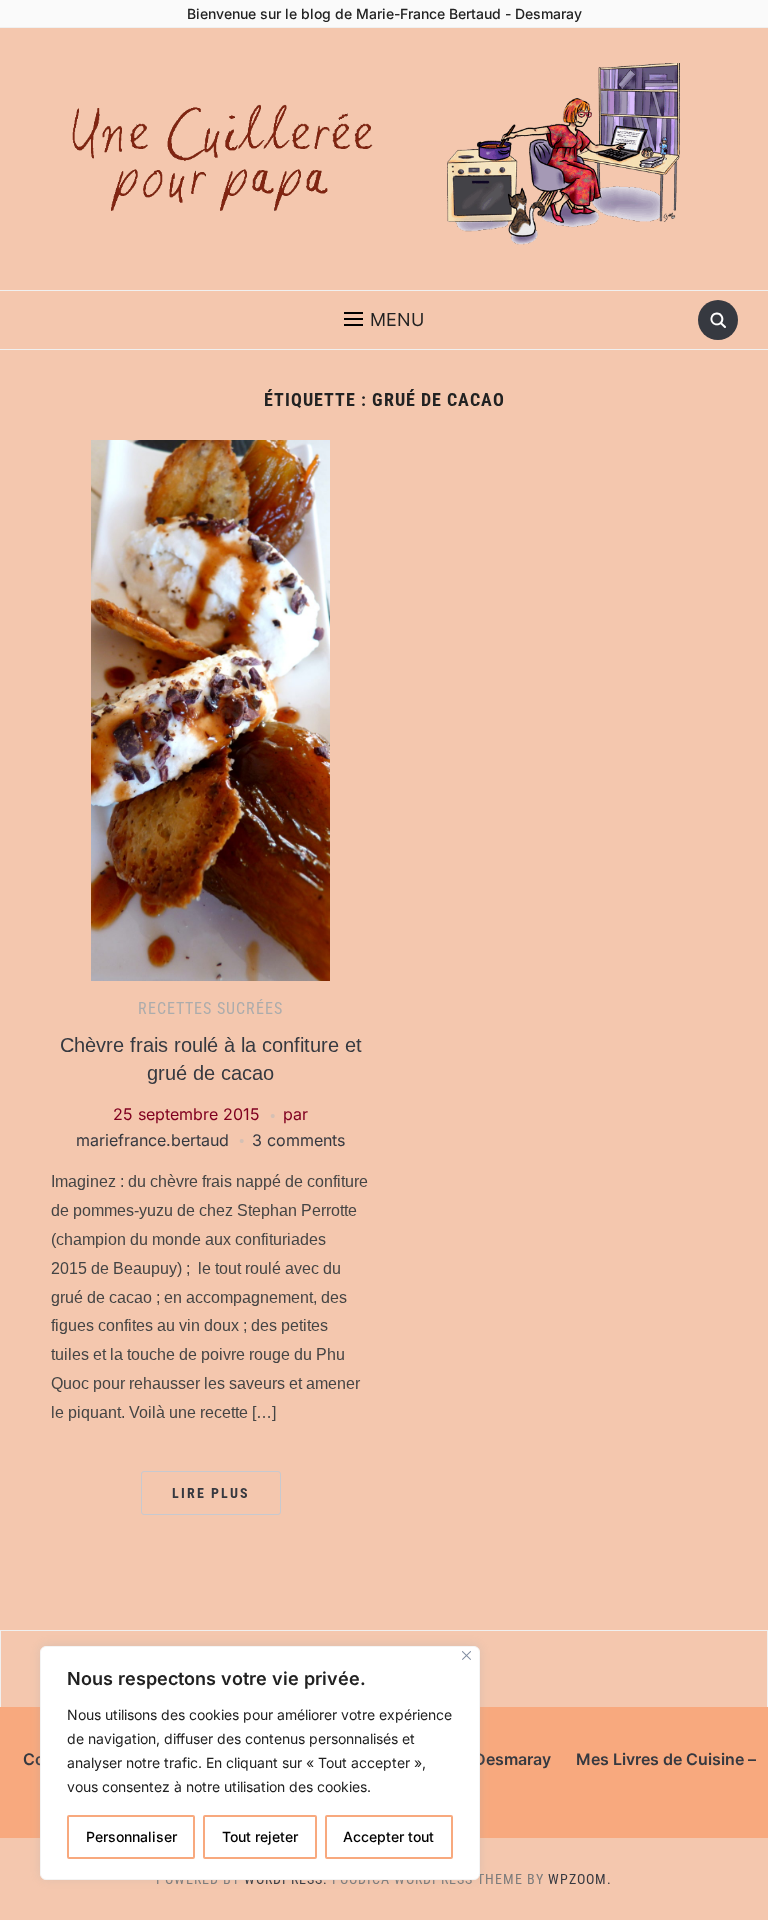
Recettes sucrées (210, 1008)
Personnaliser (131, 1836)
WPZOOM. (580, 1879)
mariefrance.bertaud (152, 1140)
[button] (384, 320)
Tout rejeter (260, 1836)
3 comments (298, 1140)
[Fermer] (466, 1655)
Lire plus (211, 1493)
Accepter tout (388, 1836)
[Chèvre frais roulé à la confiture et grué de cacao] (210, 709)
